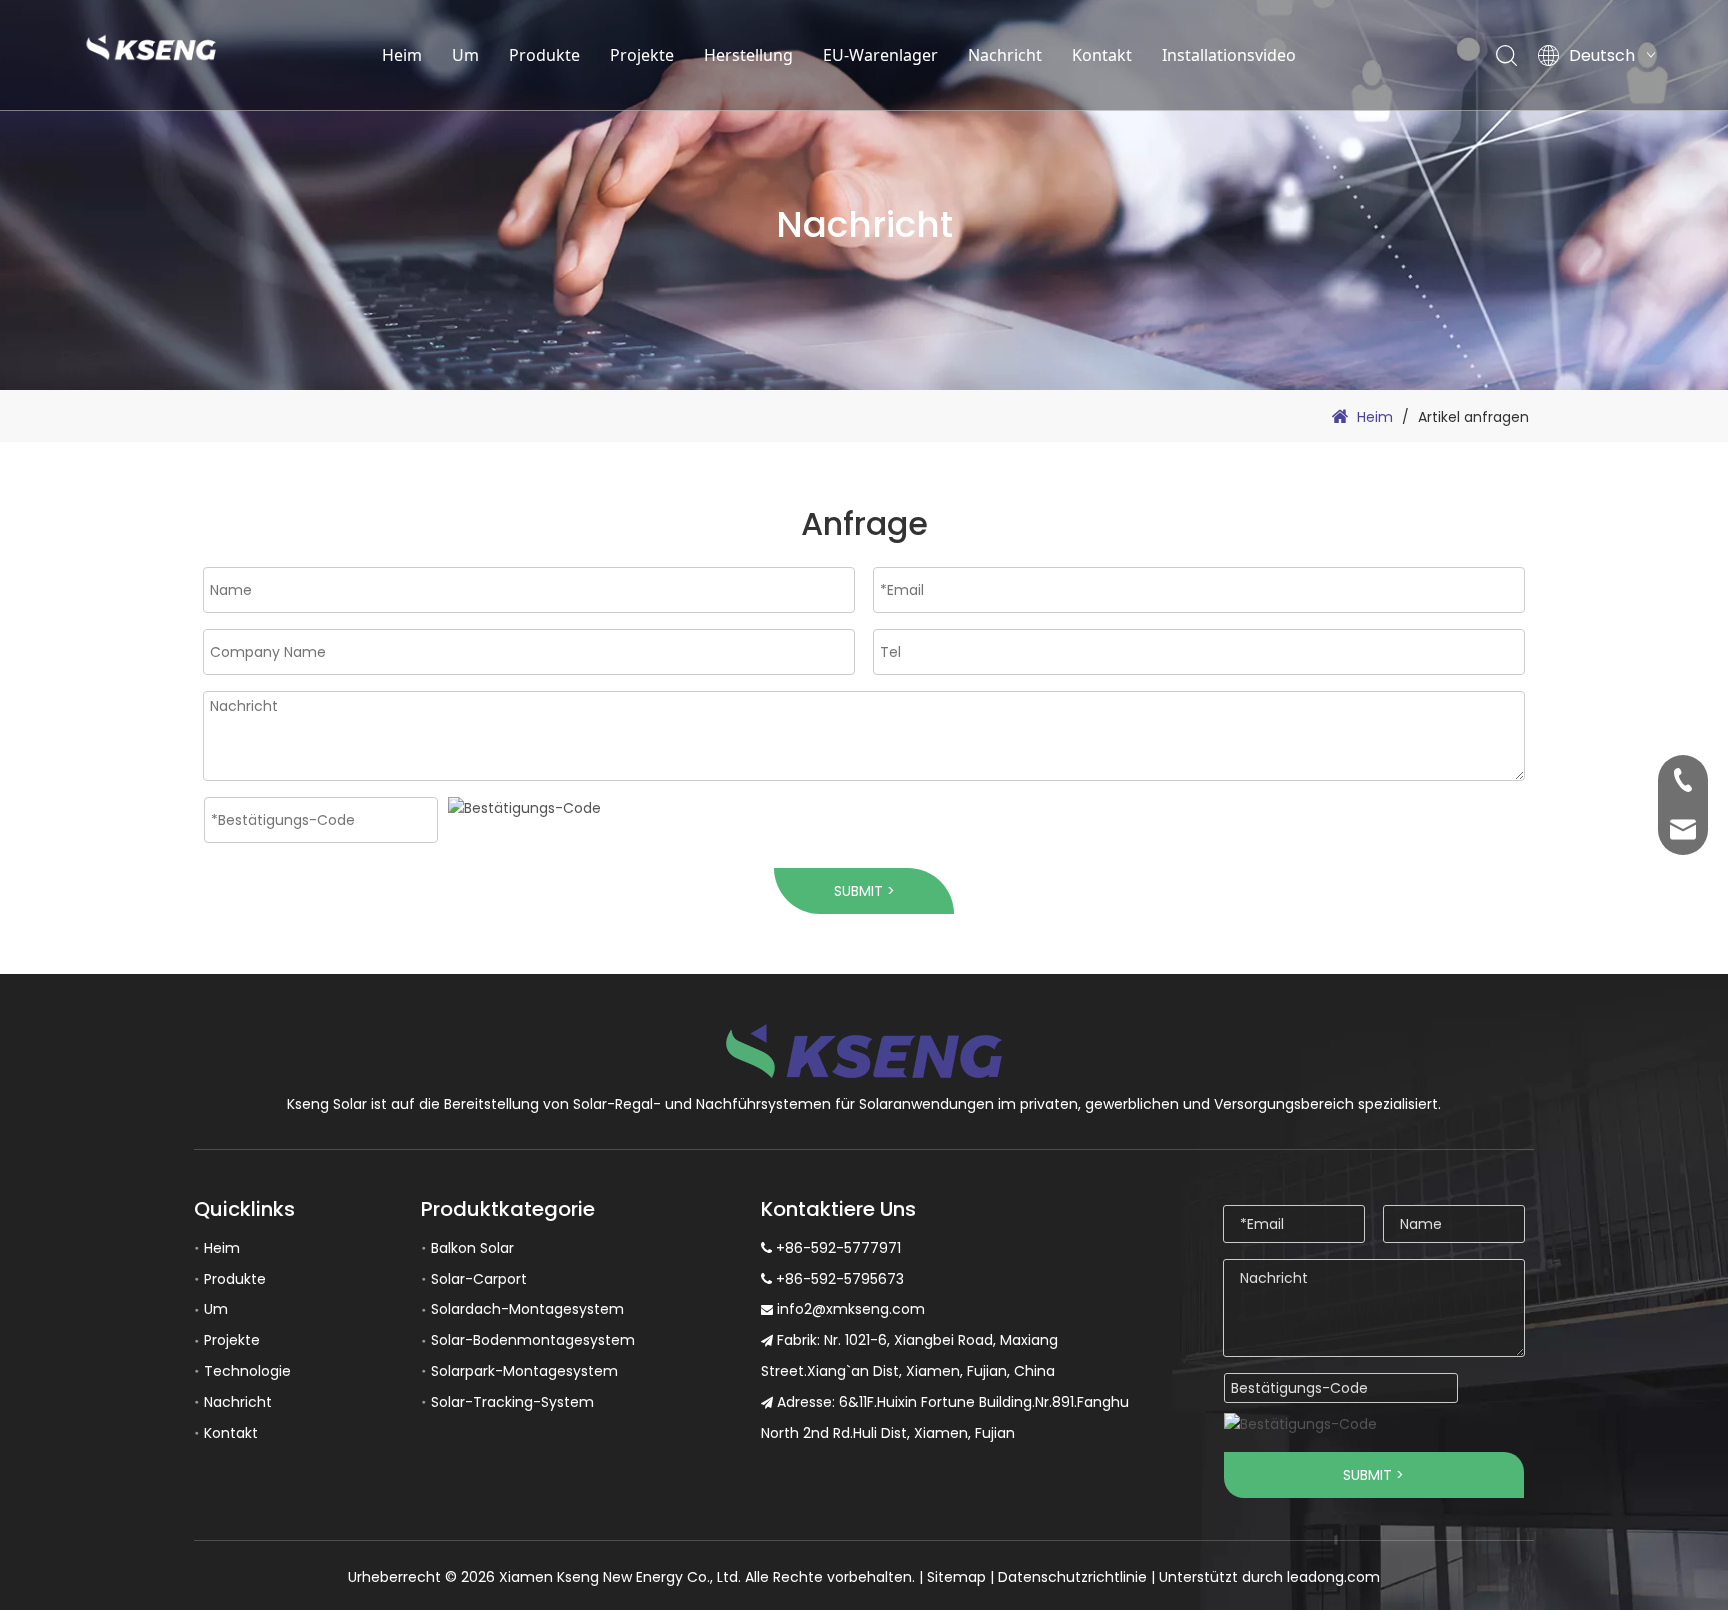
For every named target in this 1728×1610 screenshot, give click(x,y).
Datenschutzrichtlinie (1072, 1577)
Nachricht (1005, 55)
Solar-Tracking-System (512, 1402)
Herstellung (748, 55)
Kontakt (1102, 55)
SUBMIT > (864, 891)
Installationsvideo (1229, 55)
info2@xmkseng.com (851, 1309)
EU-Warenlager (880, 55)
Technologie (247, 1371)
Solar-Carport (479, 1279)
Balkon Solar (472, 1248)
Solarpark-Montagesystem (524, 1371)
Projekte (642, 55)
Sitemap (956, 1577)
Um (465, 55)
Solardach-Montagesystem (527, 1309)
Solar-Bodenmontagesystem (533, 1340)
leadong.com (1333, 1577)
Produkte (544, 55)
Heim (402, 55)
